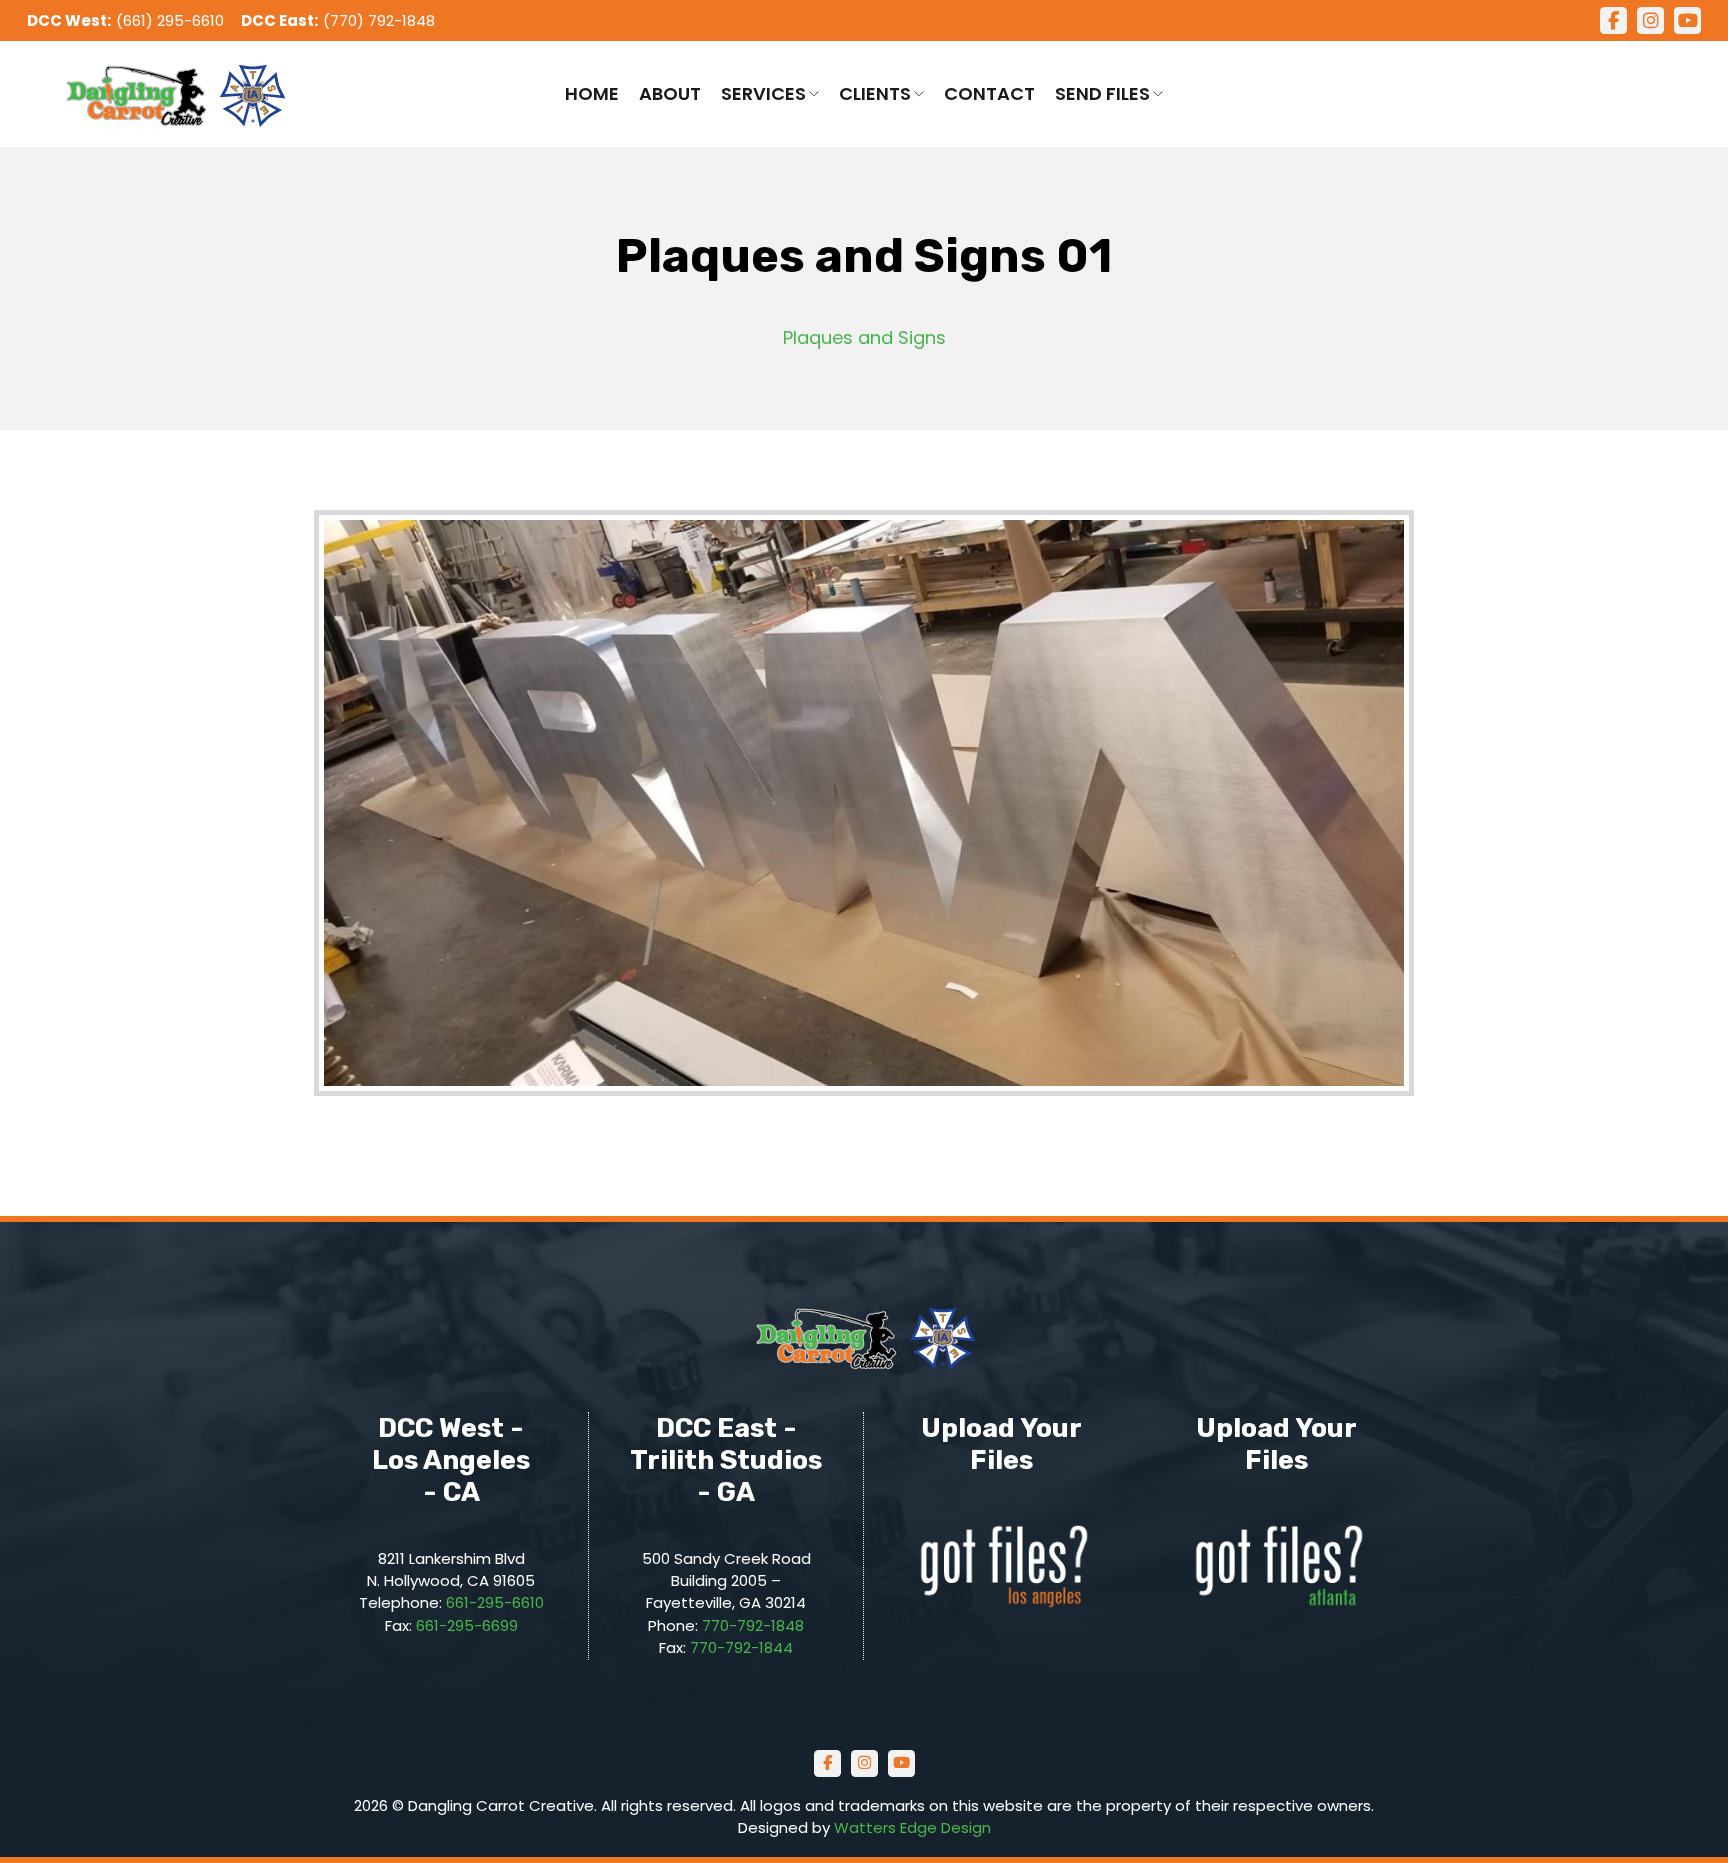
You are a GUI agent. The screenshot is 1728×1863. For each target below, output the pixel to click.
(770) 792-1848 (379, 20)
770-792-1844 (741, 1647)
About (670, 93)
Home (592, 93)
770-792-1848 (753, 1625)
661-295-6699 (467, 1625)
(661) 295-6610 (170, 20)
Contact (989, 93)
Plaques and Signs (864, 337)
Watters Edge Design (912, 1827)
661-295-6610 (495, 1602)
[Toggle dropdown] (814, 94)
